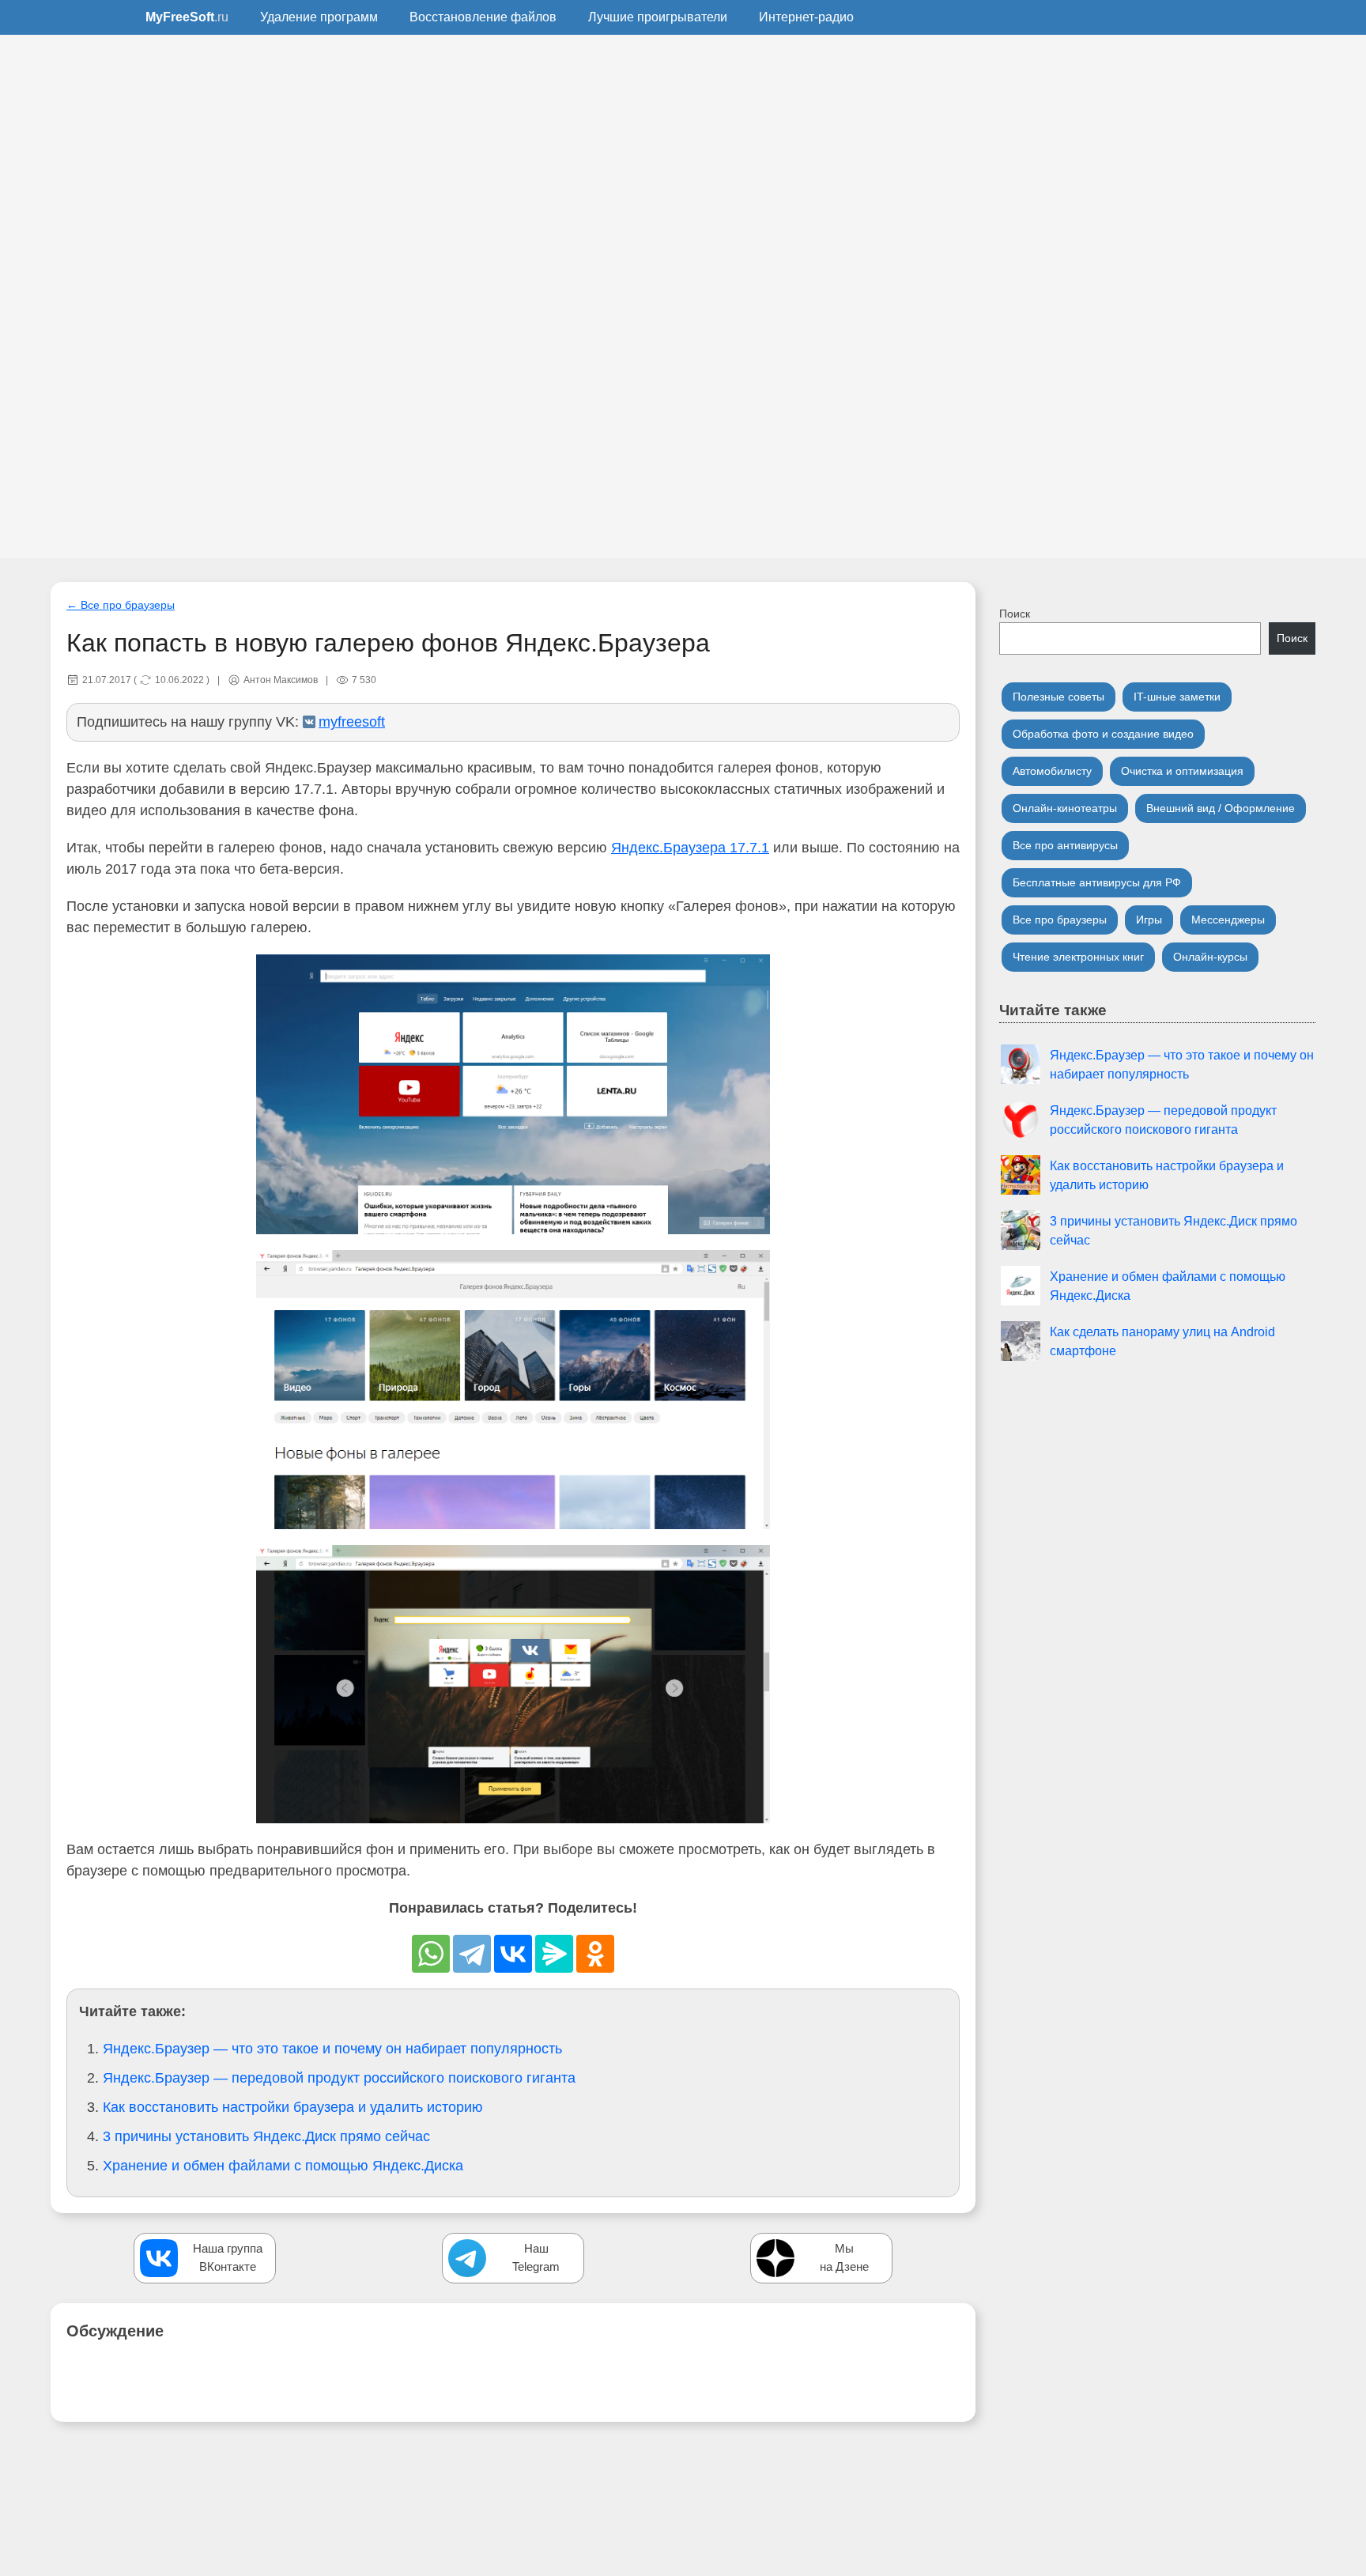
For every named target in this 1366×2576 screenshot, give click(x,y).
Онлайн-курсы (1210, 957)
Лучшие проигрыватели (658, 17)
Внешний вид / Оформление (1221, 808)
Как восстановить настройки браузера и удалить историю (293, 2107)
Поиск (1015, 614)
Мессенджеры (1228, 920)
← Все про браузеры (121, 605)
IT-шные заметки (1177, 697)
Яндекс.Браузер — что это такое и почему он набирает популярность (332, 2049)
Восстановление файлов (483, 17)
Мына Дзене (844, 2257)
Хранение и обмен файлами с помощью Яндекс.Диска (283, 2166)
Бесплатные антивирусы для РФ (1097, 882)
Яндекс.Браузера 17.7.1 (690, 848)
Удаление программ (319, 17)
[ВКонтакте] (513, 1954)
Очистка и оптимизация (1182, 771)
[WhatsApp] (431, 1954)
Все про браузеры (1060, 920)
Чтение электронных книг (1078, 957)
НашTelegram (536, 2257)
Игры (1149, 920)
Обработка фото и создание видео (1103, 734)
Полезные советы (1058, 697)
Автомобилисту (1052, 771)
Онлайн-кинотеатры (1065, 808)
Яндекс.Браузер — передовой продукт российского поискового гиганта (339, 2078)
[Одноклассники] (595, 1954)
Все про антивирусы (1065, 845)
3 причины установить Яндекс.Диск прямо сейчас (266, 2136)
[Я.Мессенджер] (554, 1954)
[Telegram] (472, 1954)
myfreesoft (352, 722)
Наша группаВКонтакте (228, 2257)
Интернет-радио (806, 17)
